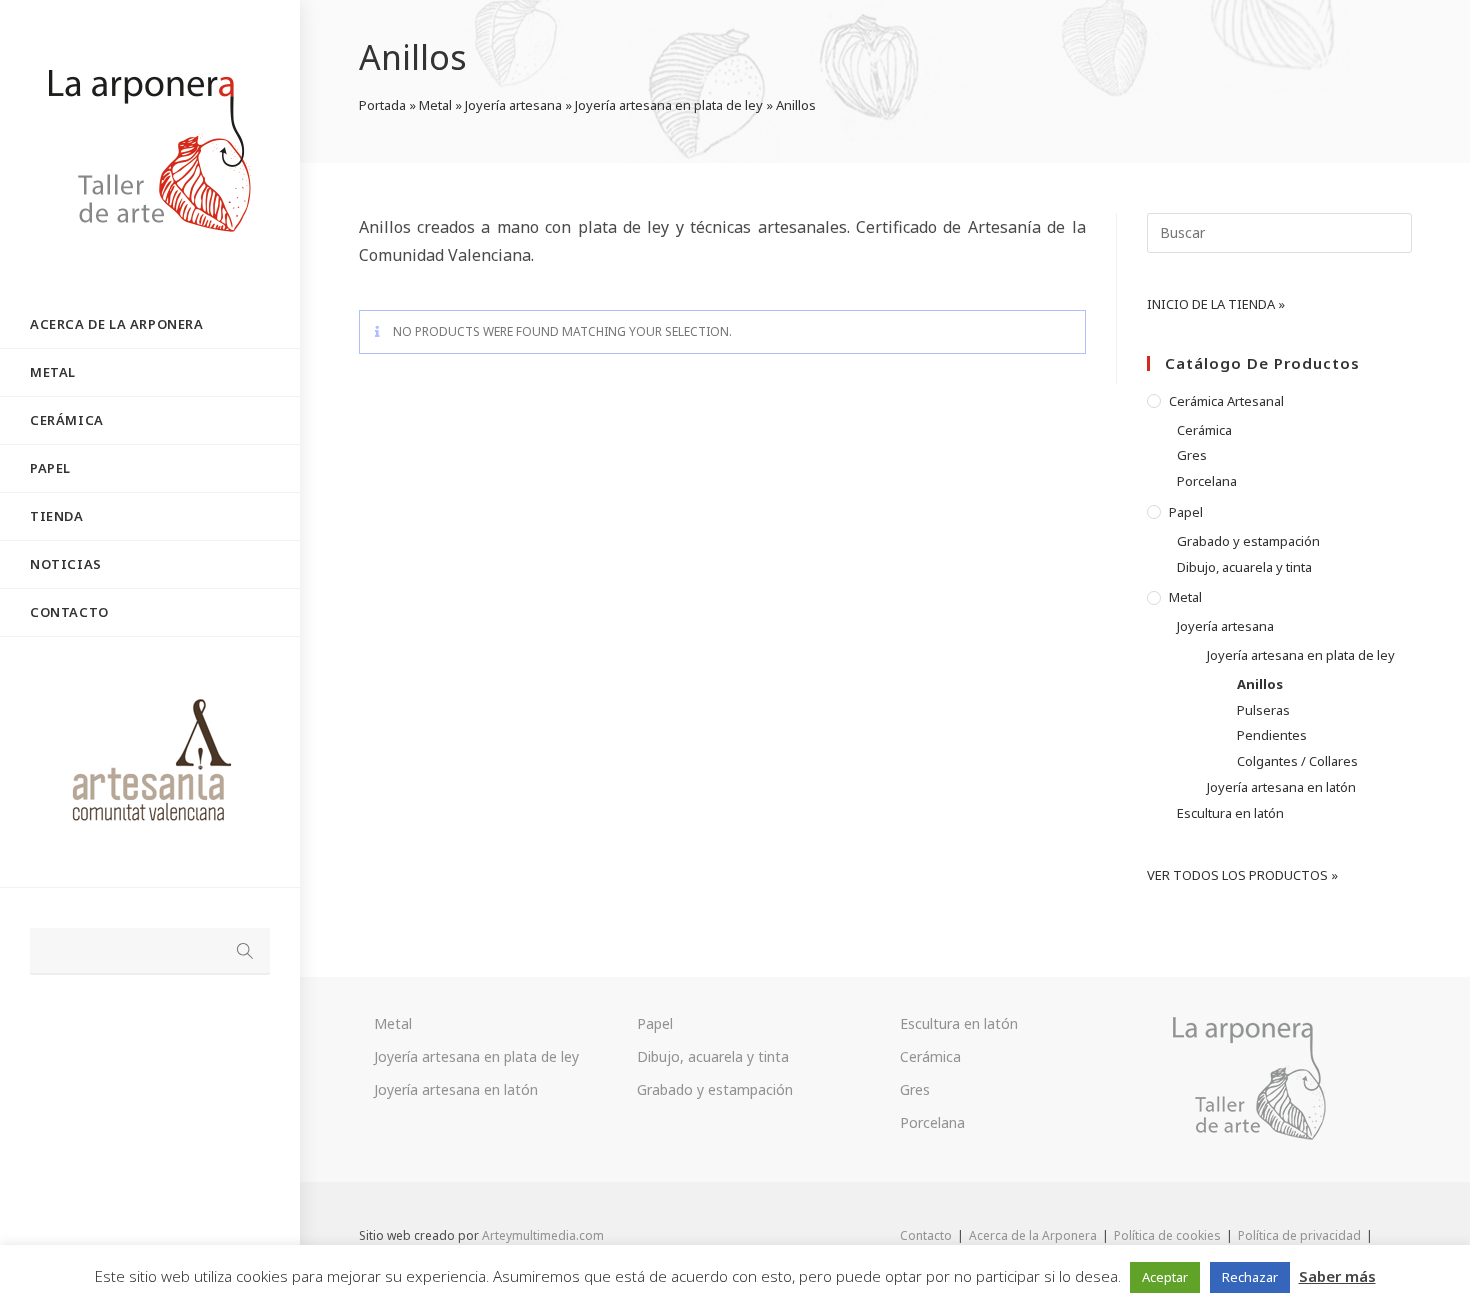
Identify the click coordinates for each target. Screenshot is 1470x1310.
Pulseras (1263, 710)
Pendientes (1272, 735)
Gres (1192, 455)
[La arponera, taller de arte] (1253, 1078)
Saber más (1337, 1276)
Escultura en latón (1230, 813)
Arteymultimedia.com (543, 1235)
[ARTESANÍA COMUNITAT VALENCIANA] (150, 762)
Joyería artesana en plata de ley (669, 105)
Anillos (1260, 684)
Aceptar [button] (1165, 1277)
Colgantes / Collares (1297, 761)
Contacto (926, 1235)
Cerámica (1204, 430)
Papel (1186, 512)
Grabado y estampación (1248, 541)
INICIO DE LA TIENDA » (1216, 304)
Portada (382, 105)
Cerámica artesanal (1226, 401)
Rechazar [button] (1250, 1277)
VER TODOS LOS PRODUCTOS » (1242, 875)
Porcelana (1207, 481)
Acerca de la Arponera (1033, 1235)
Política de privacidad (1299, 1235)
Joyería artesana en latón (1281, 787)
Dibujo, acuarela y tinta (1244, 567)
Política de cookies (1167, 1235)
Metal (435, 105)
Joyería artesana (513, 105)
